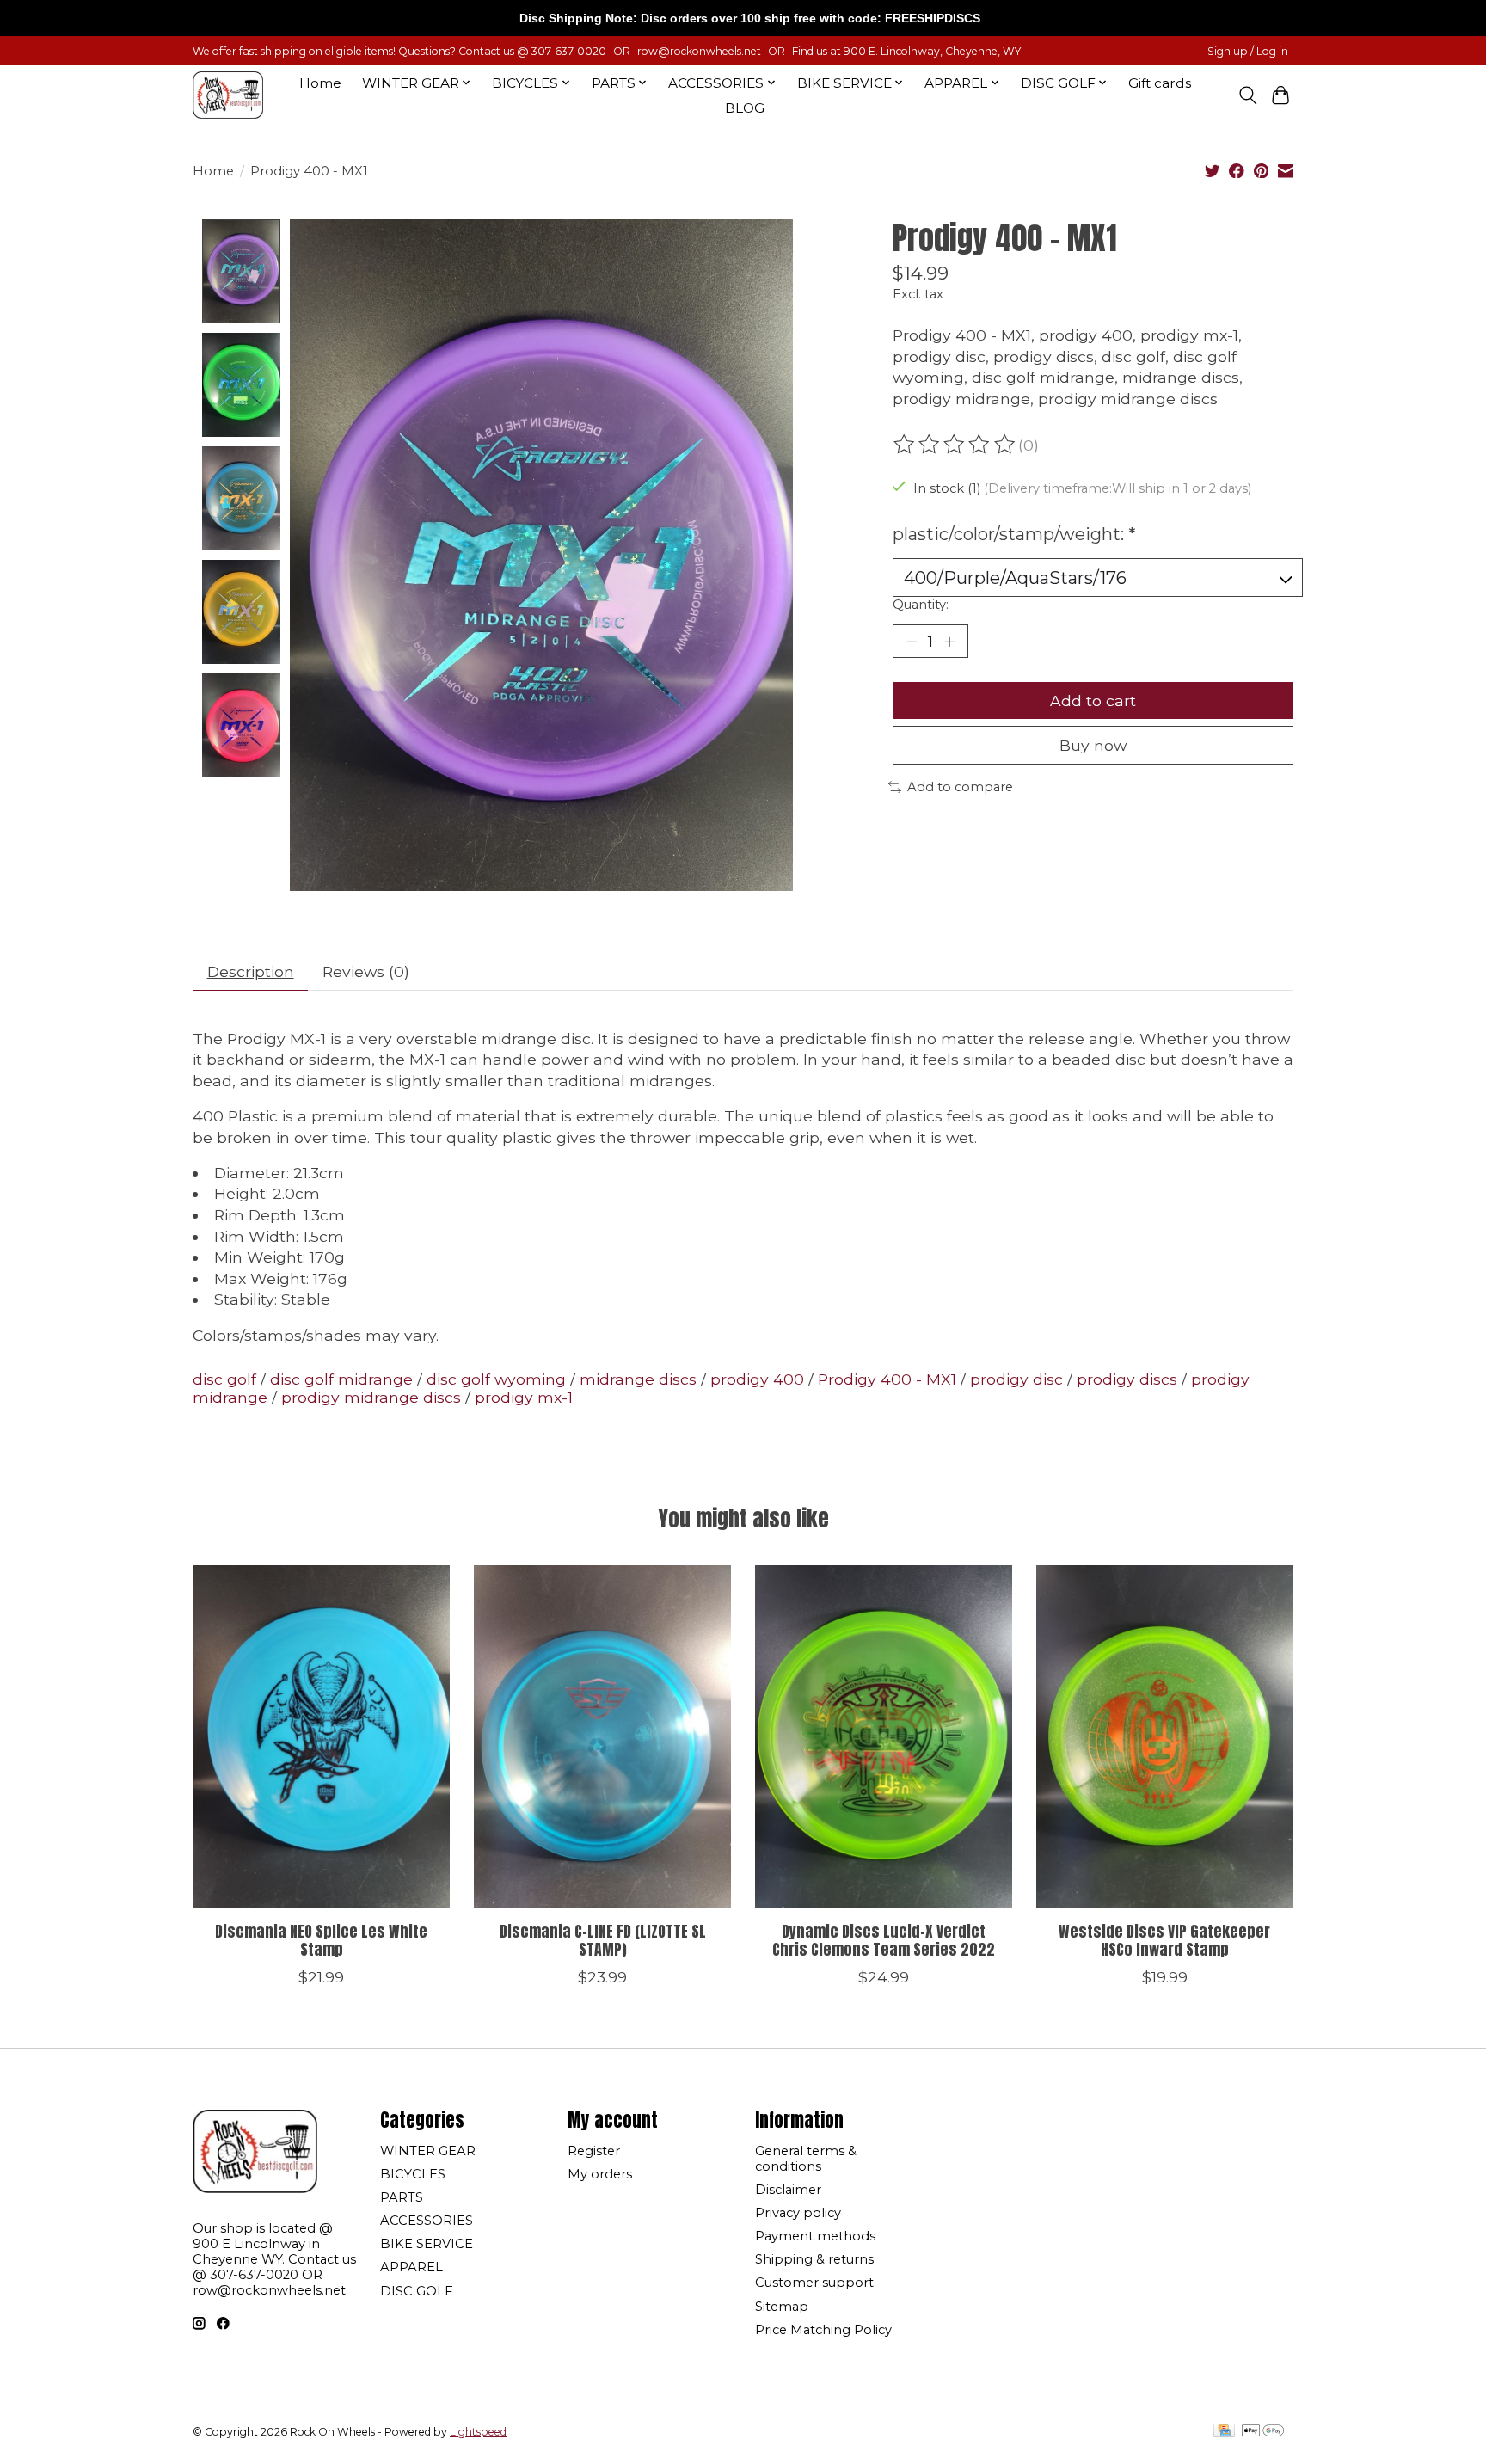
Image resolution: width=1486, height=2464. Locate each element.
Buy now (1093, 745)
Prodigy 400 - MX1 (887, 1379)
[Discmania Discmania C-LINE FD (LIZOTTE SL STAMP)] (602, 1736)
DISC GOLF (416, 2291)
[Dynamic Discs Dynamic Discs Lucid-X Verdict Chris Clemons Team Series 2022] (884, 1736)
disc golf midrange (341, 1379)
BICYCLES (413, 2174)
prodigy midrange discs (371, 1397)
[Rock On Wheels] (228, 95)
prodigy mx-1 (524, 1397)
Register (594, 2151)
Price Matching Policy (823, 2330)
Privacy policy (798, 2213)
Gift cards (1160, 83)
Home (320, 83)
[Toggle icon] (1247, 95)
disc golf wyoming (496, 1379)
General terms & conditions (806, 2159)
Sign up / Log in (1248, 51)
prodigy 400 (757, 1379)
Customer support (814, 2283)
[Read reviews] (955, 445)
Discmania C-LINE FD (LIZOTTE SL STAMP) (603, 1940)
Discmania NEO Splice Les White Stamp (321, 1940)
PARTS (402, 2197)
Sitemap (782, 2307)
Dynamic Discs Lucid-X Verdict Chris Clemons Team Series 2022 (884, 1940)
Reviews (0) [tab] (366, 971)
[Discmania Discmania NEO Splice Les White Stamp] (321, 1736)
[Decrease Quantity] (912, 642)
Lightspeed (478, 2432)
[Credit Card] (1224, 2432)
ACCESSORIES (427, 2221)
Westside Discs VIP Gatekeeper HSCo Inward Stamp (1164, 1940)
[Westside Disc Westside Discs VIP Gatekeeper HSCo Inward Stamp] (1165, 1736)
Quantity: (921, 605)
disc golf (224, 1379)
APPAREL (411, 2267)
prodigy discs (1127, 1379)
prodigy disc (1016, 1379)
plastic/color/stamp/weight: (1014, 534)
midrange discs (638, 1379)
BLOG (745, 108)
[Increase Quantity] (949, 642)
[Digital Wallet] (1263, 2432)
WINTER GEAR (428, 2151)
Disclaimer (788, 2190)
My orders (600, 2174)
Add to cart (1093, 700)
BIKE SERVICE (427, 2244)
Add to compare (960, 787)
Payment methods (815, 2236)
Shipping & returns (814, 2259)
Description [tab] (251, 971)
